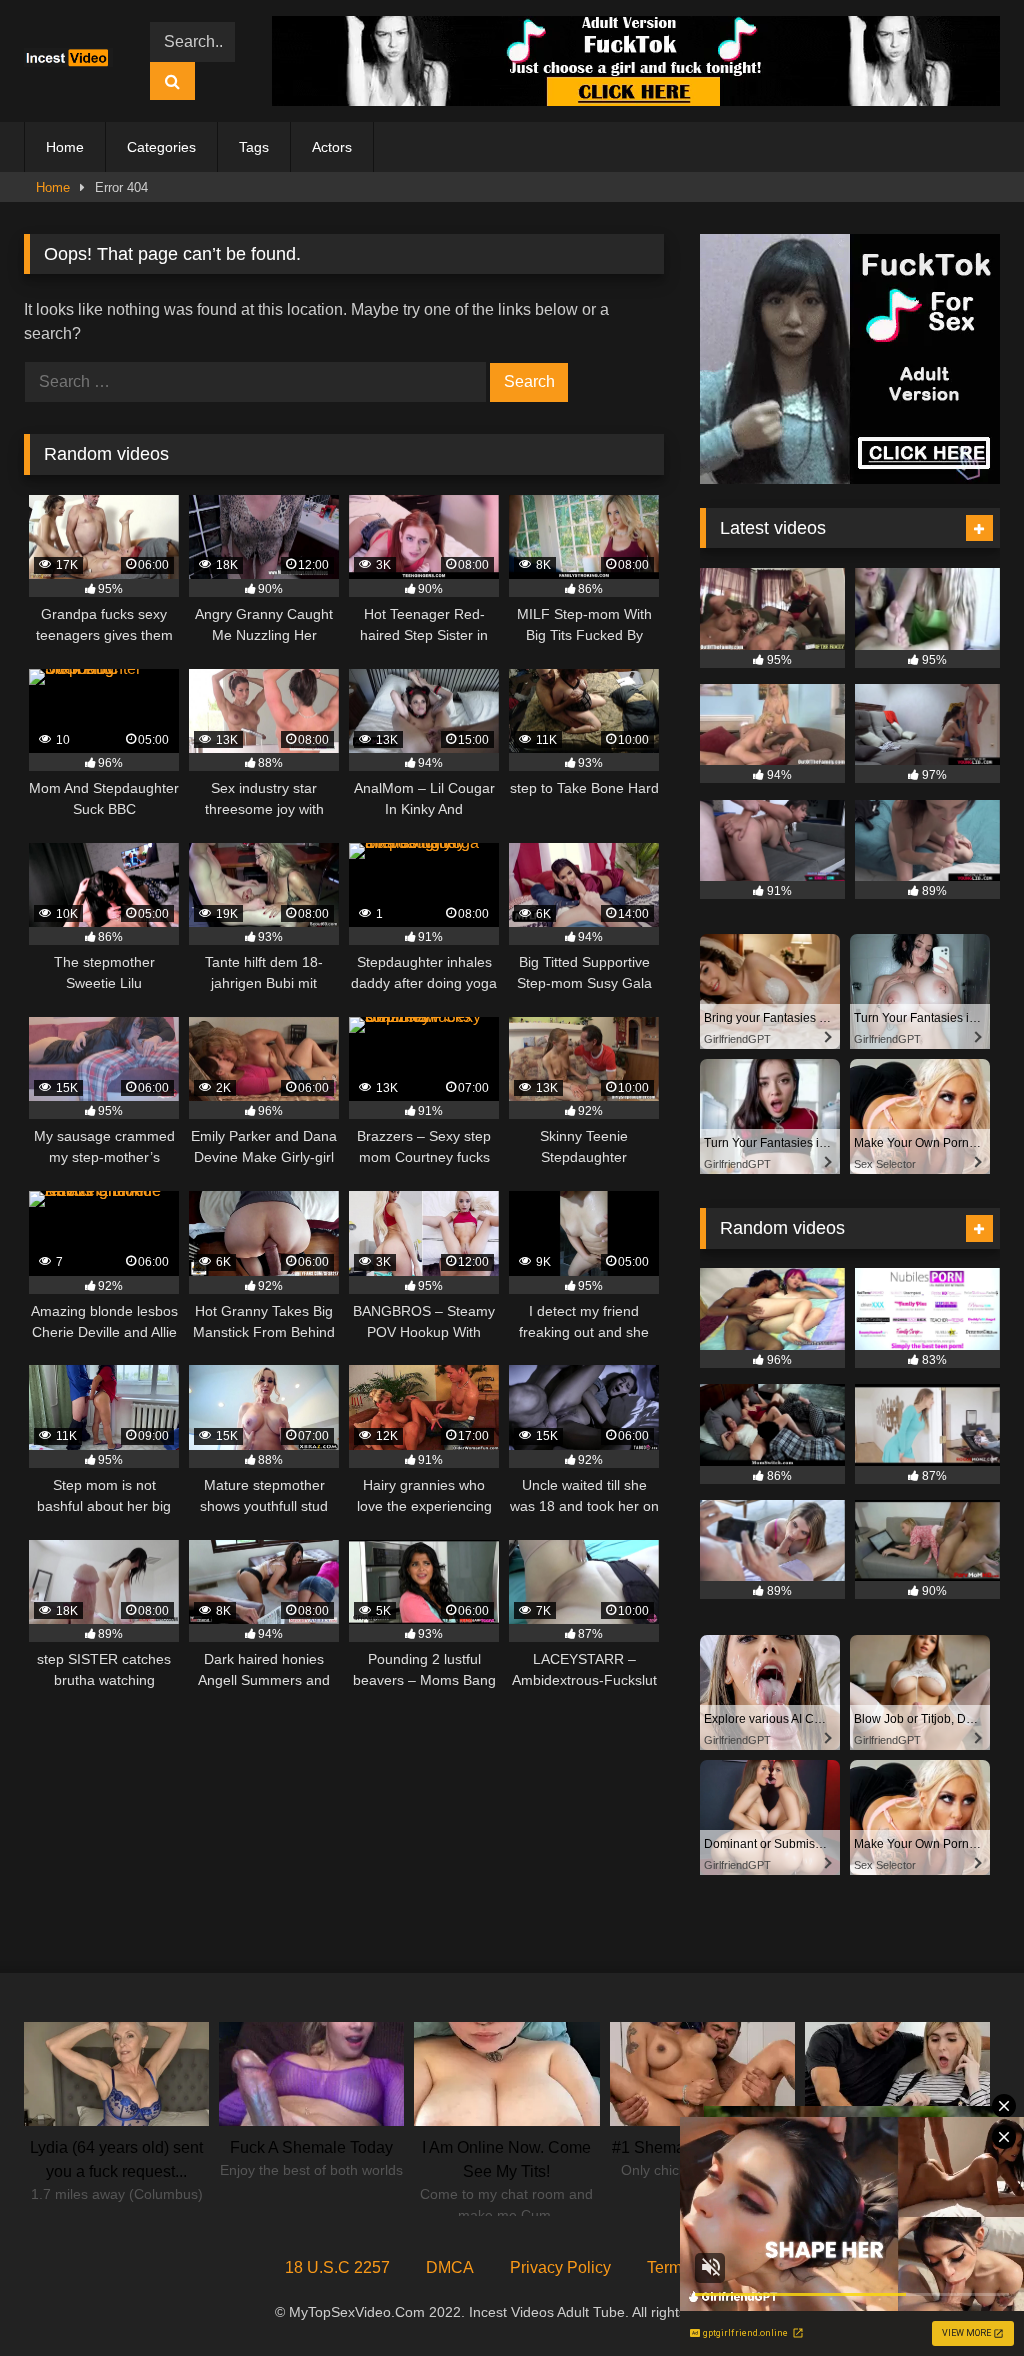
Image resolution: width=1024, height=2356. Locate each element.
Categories (161, 147)
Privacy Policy (560, 2267)
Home (65, 147)
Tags (254, 147)
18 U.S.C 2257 (337, 2267)
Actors (332, 147)
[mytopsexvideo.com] (73, 61)
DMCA (450, 2267)
